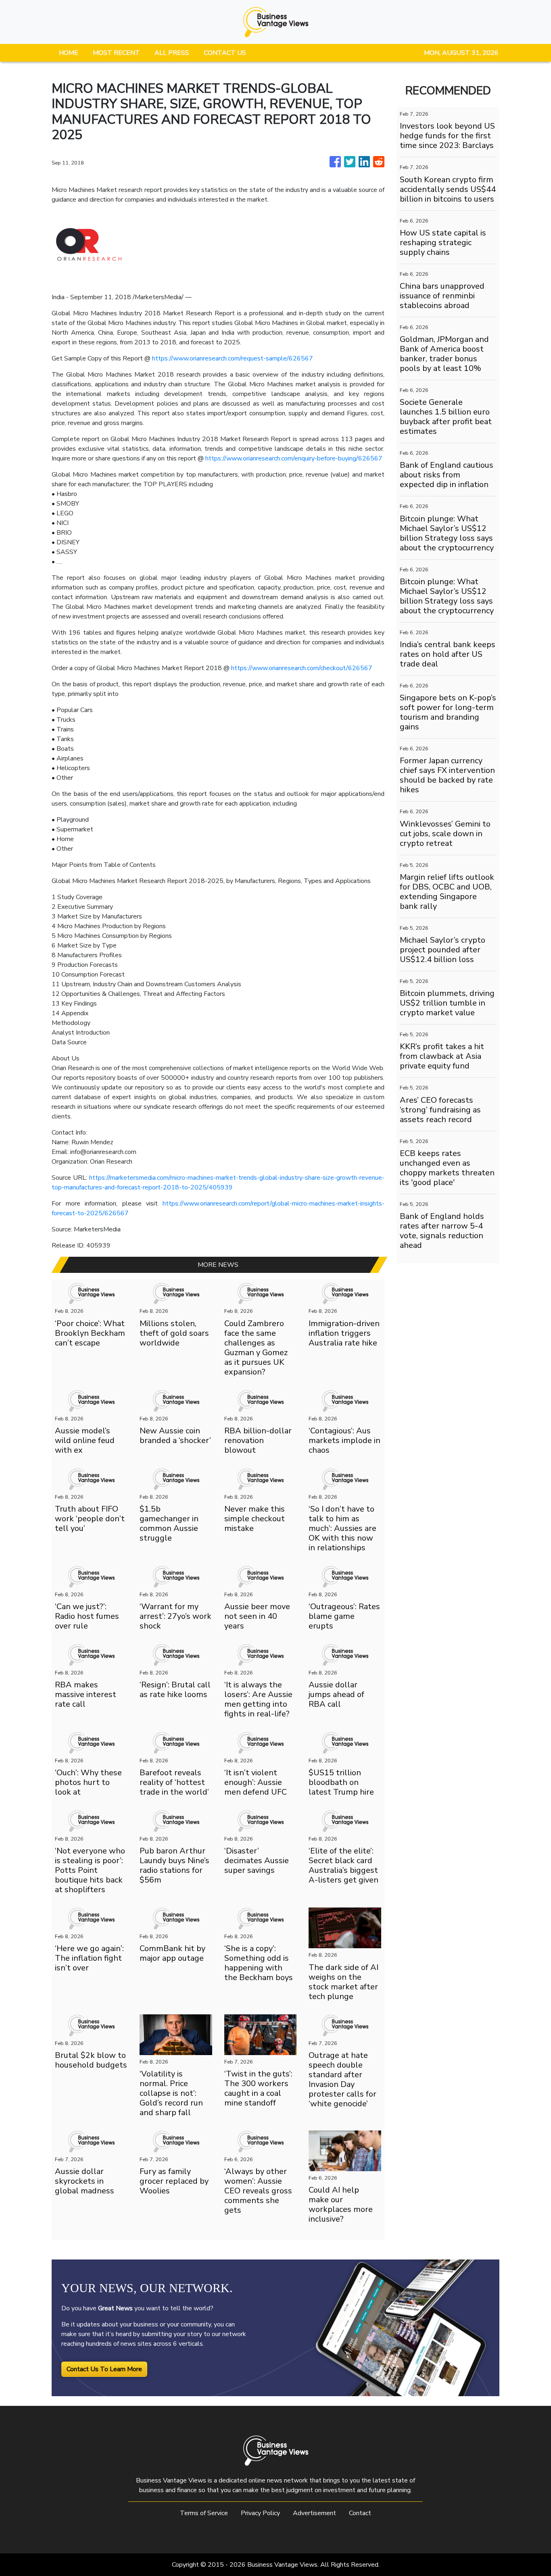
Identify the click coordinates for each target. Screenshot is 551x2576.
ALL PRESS (172, 53)
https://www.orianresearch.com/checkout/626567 (301, 668)
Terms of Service (204, 2513)
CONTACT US (225, 53)
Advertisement (314, 2513)
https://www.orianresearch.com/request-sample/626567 (233, 358)
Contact (360, 2513)
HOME (69, 53)
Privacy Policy (260, 2513)
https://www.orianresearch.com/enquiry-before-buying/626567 (294, 458)
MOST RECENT (116, 53)
